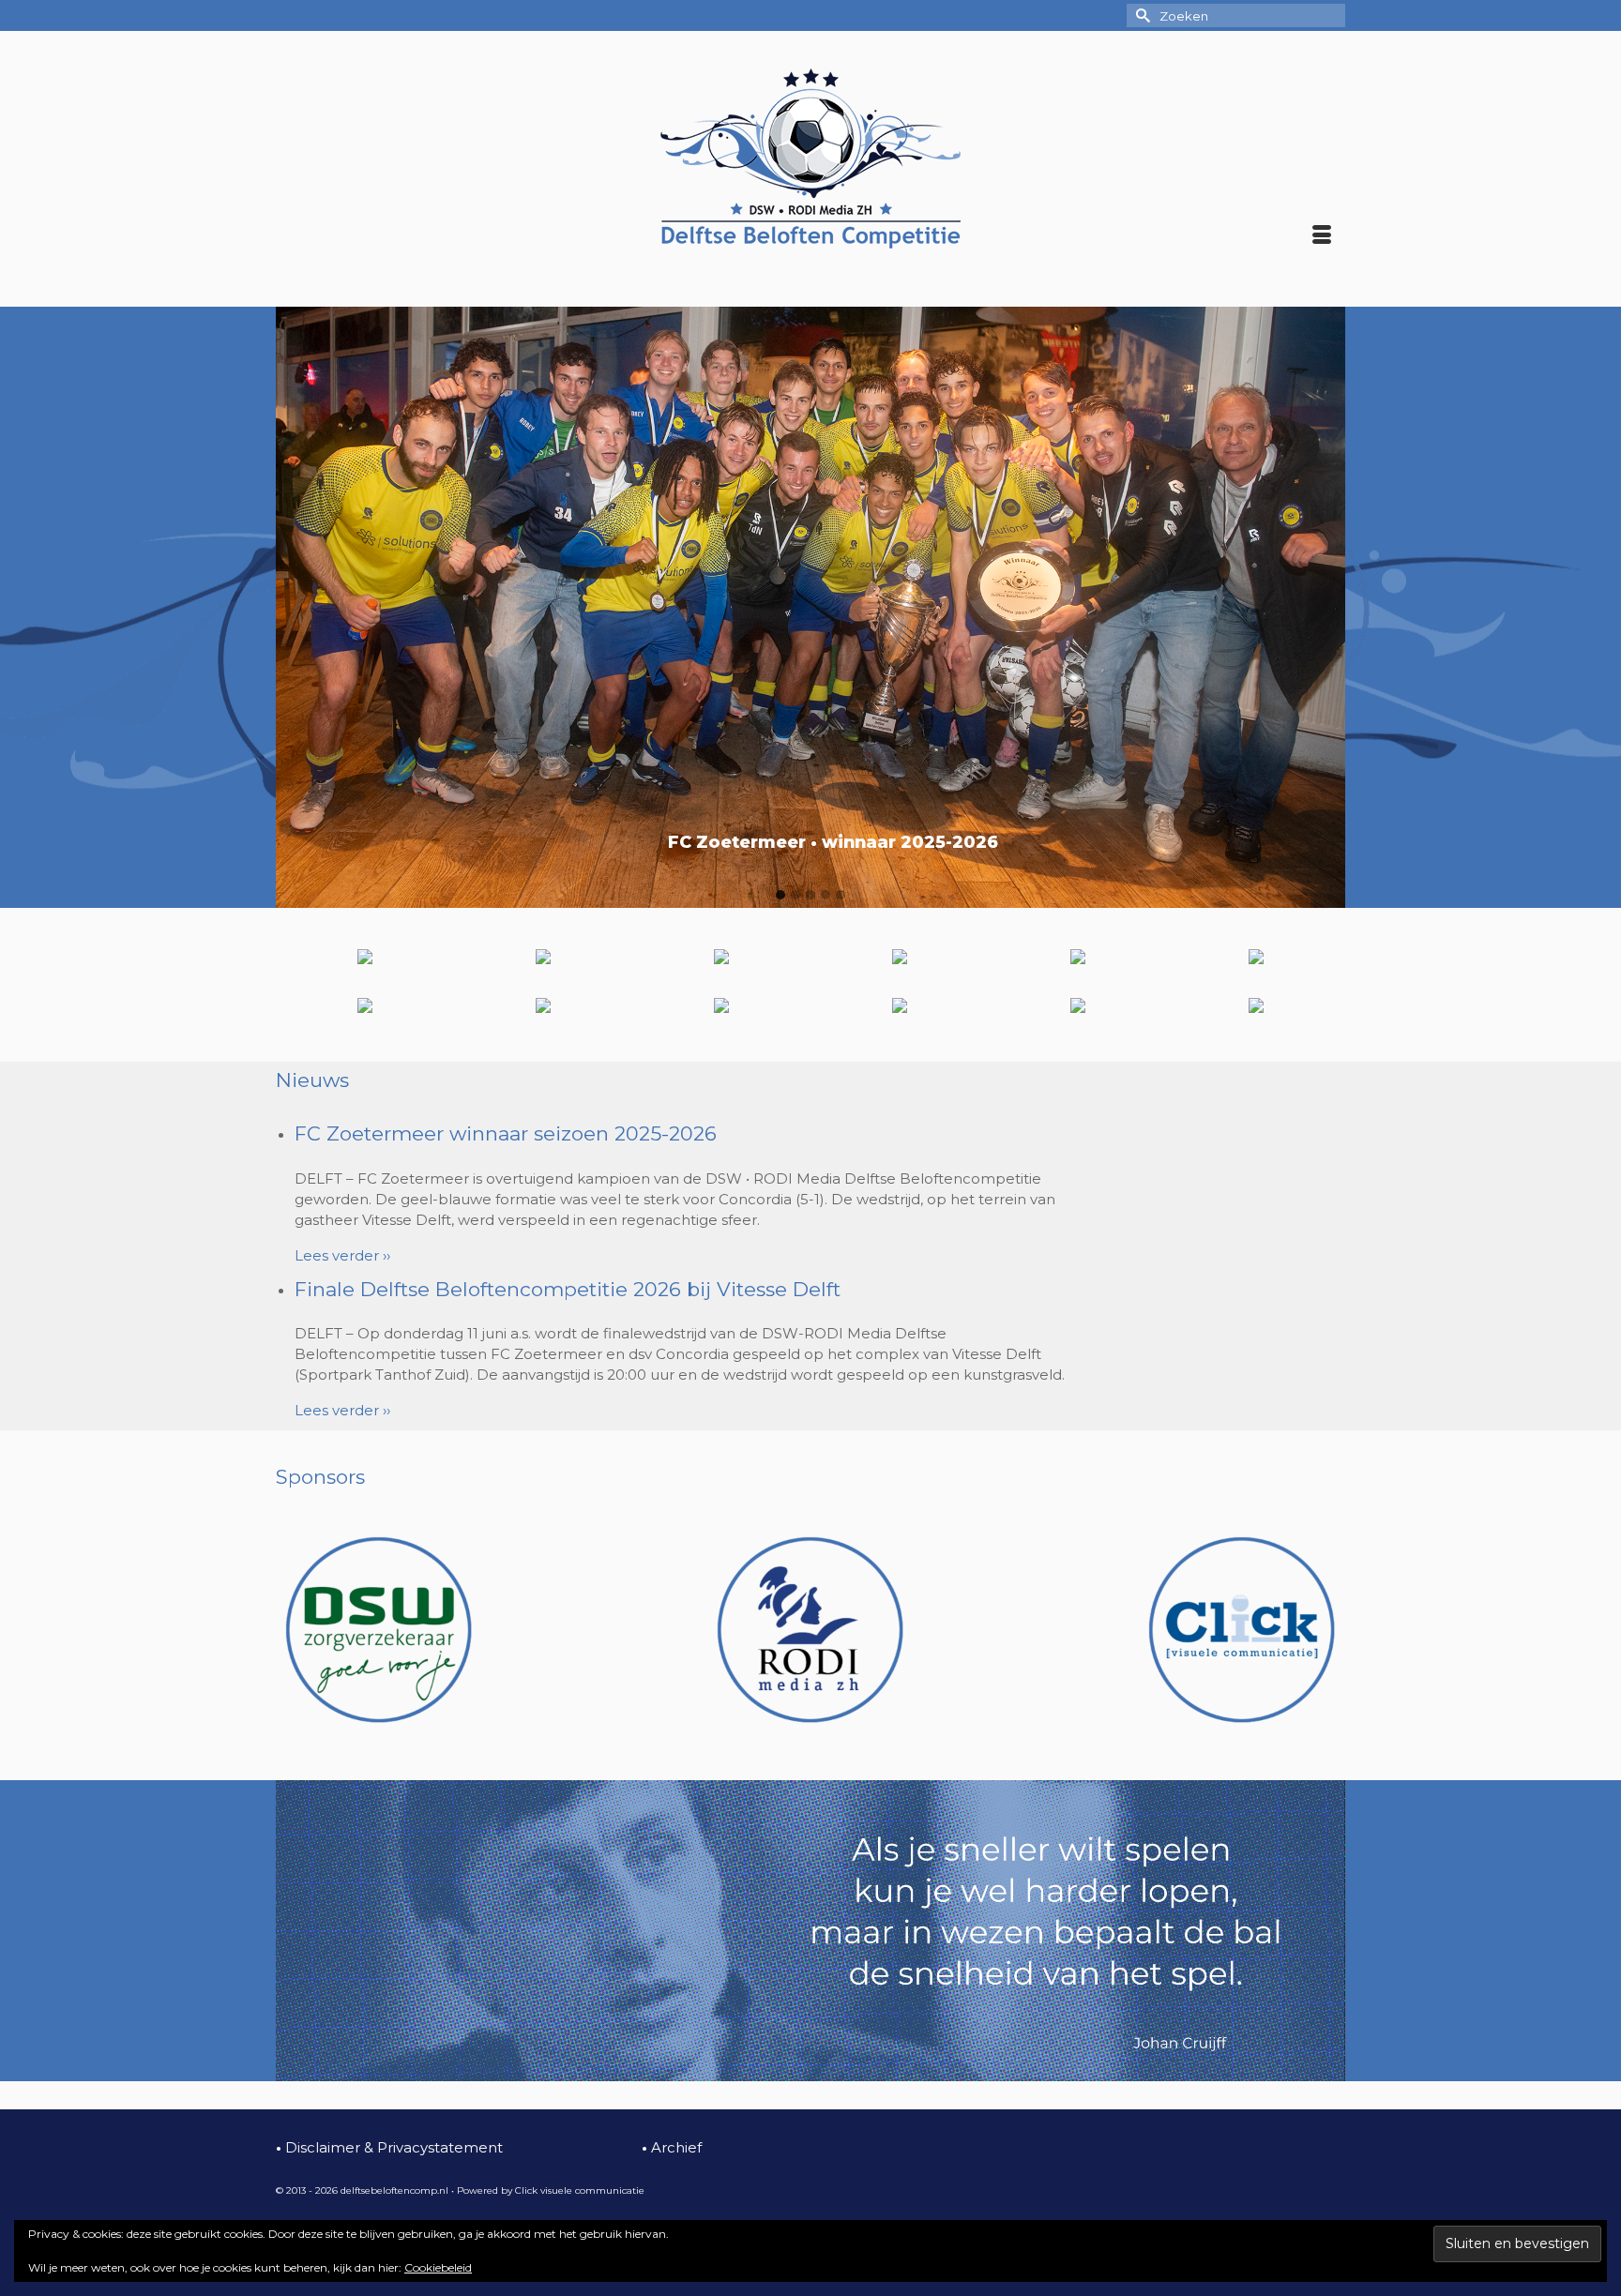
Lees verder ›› (342, 1255)
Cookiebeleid (438, 2267)
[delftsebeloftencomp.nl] (810, 159)
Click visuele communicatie (580, 2190)
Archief (672, 2147)
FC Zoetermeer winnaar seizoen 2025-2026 (506, 1133)
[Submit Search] (1141, 15)
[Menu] (1322, 236)
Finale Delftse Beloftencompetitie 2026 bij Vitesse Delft (568, 1289)
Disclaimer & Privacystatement (389, 2147)
